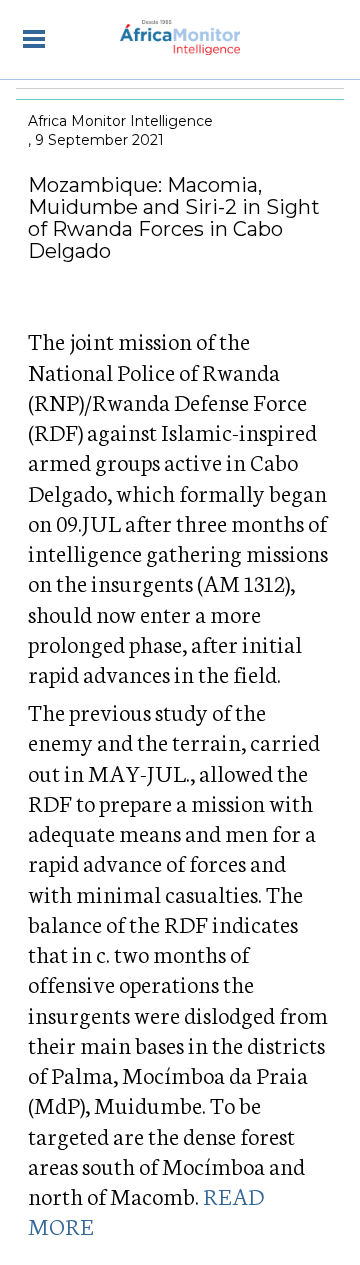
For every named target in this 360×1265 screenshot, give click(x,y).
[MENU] (34, 38)
